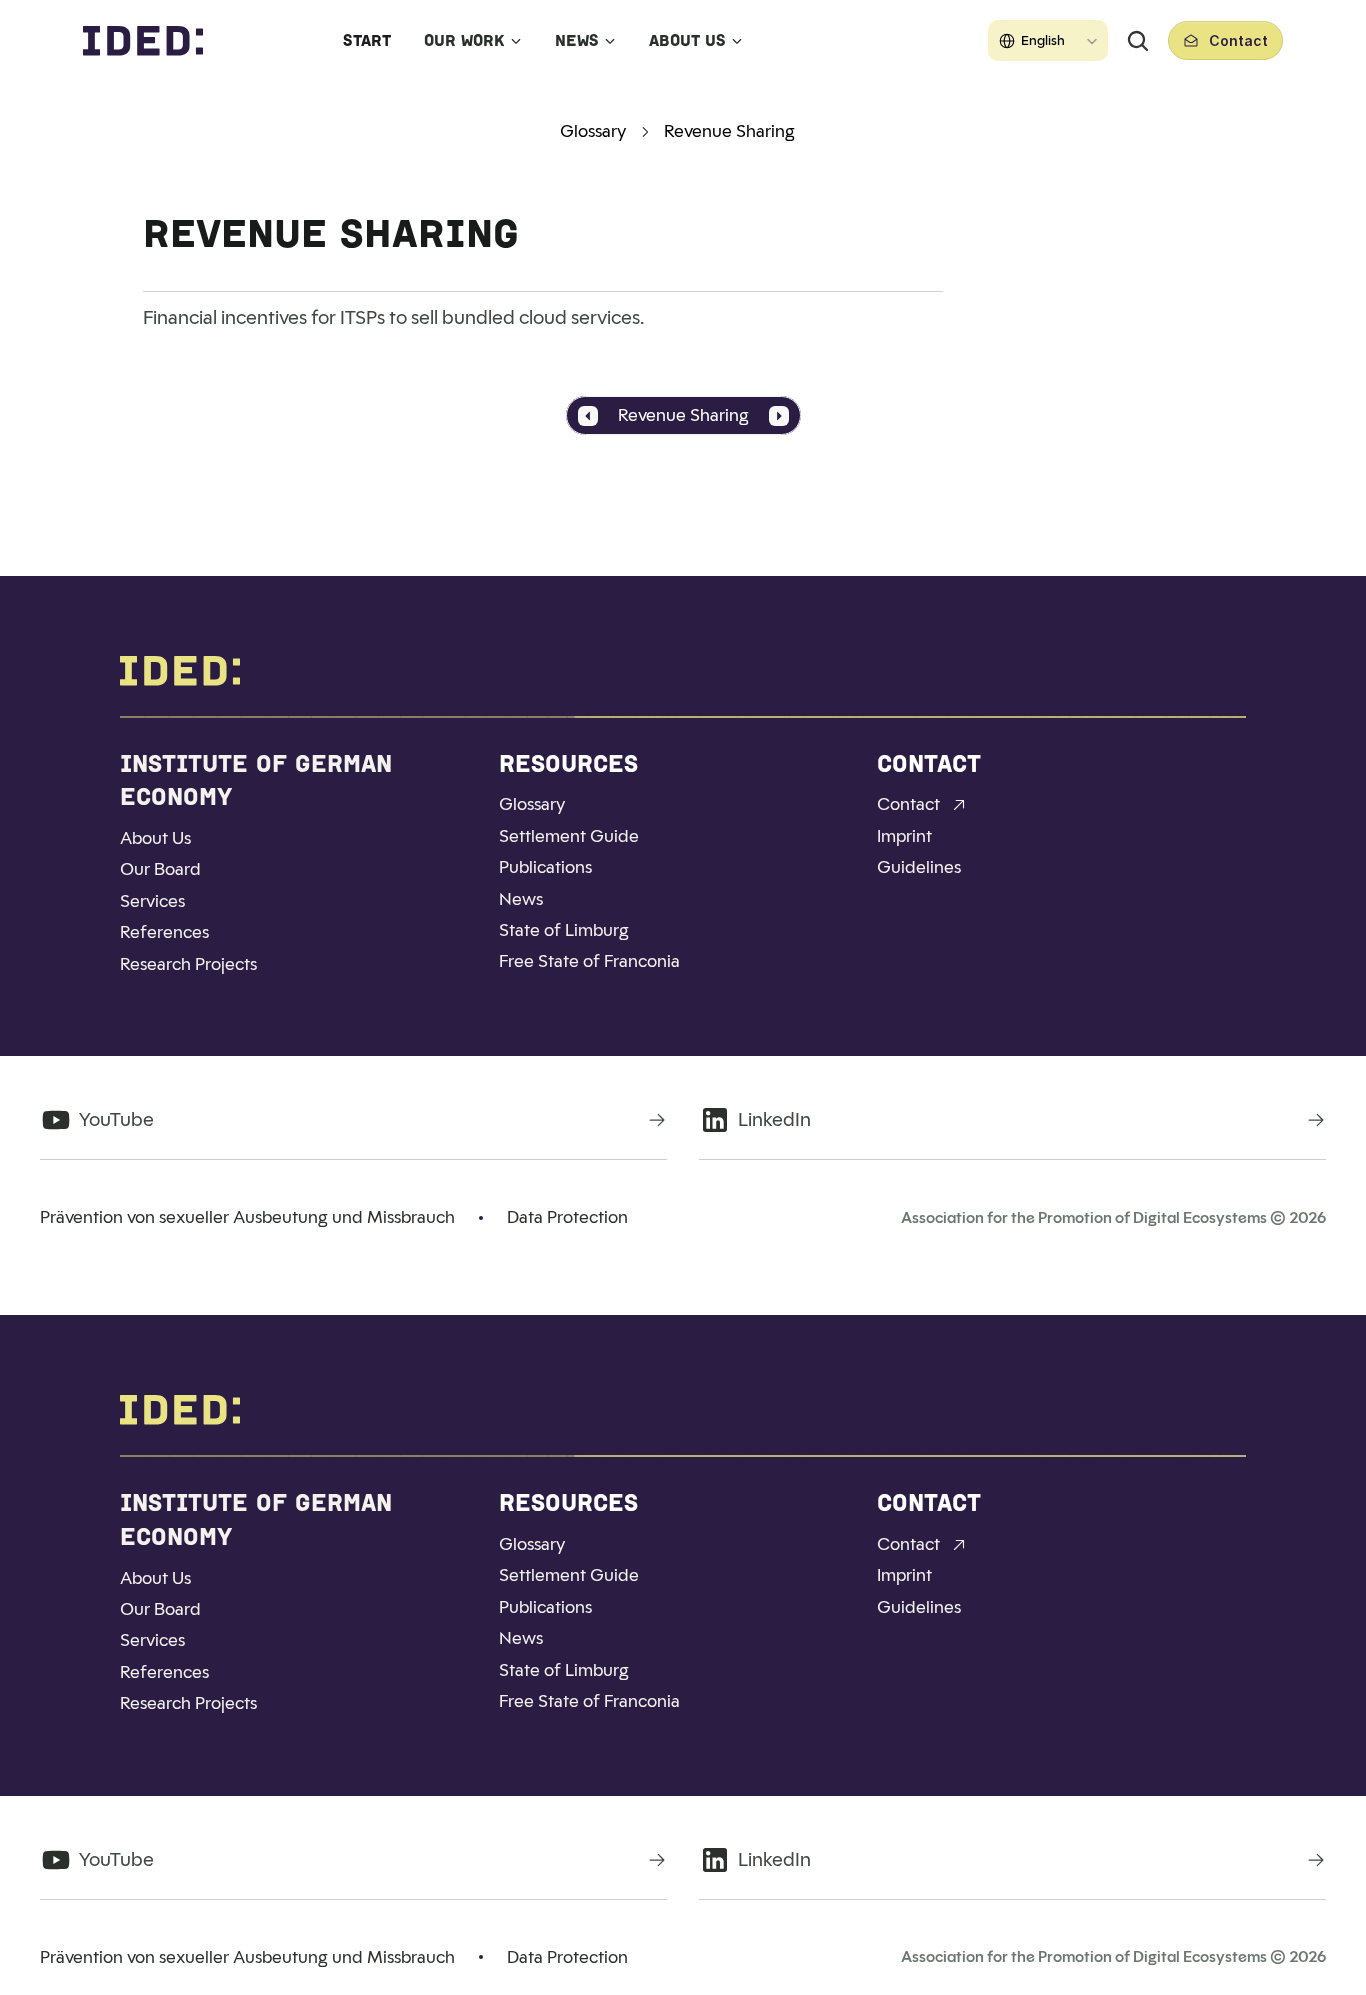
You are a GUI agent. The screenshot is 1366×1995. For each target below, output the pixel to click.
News (577, 40)
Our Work (464, 40)
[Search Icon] (1138, 41)
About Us (687, 40)
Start (367, 40)
